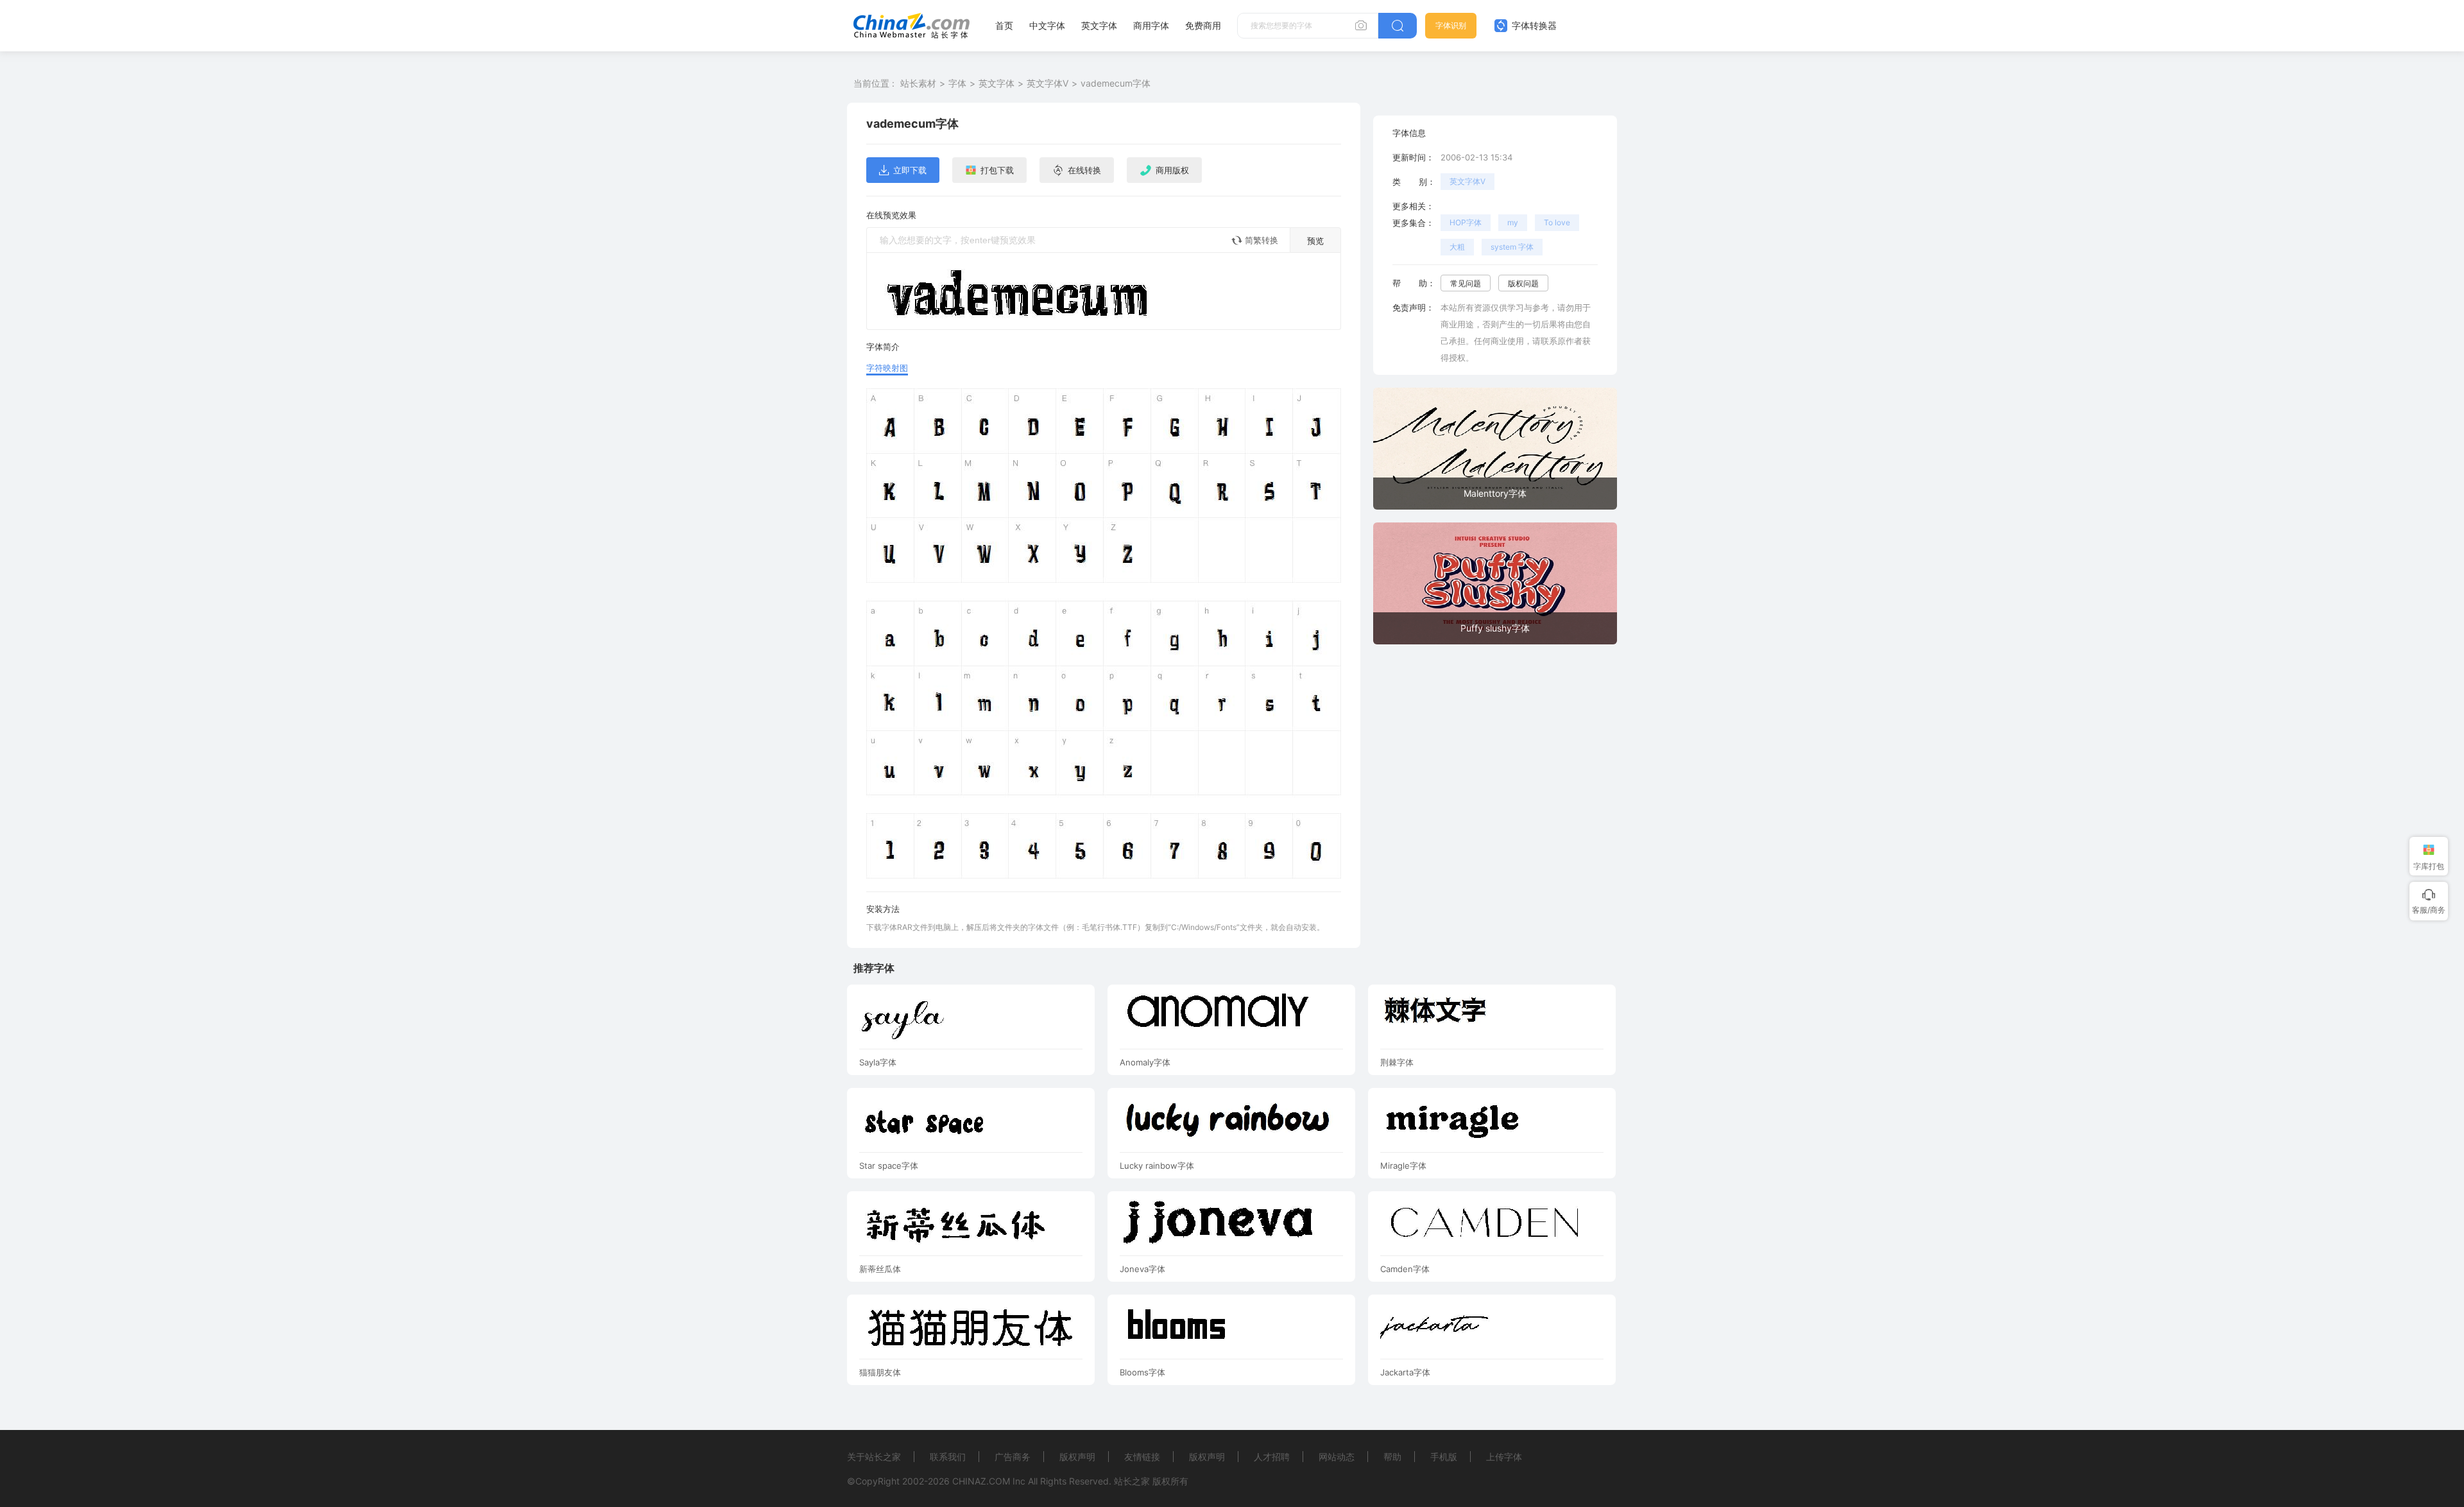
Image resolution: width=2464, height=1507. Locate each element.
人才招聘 (1272, 1457)
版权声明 (1077, 1457)
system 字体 (1512, 247)
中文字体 (1047, 25)
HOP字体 (1466, 222)
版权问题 (1523, 283)
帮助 (1392, 1457)
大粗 (1457, 247)
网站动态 (1337, 1457)
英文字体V (1048, 83)
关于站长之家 (874, 1457)
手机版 (1444, 1457)
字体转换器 (1533, 25)
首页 (1004, 25)
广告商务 (1013, 1457)
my (1513, 222)
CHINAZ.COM (981, 1481)
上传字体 (1504, 1457)
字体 (957, 83)
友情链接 (1142, 1457)
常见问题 (1466, 283)
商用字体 (1151, 25)
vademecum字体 (1116, 83)
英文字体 (1099, 25)
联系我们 (948, 1457)
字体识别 (1451, 25)
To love (1557, 222)
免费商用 (1203, 25)
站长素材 (918, 83)
